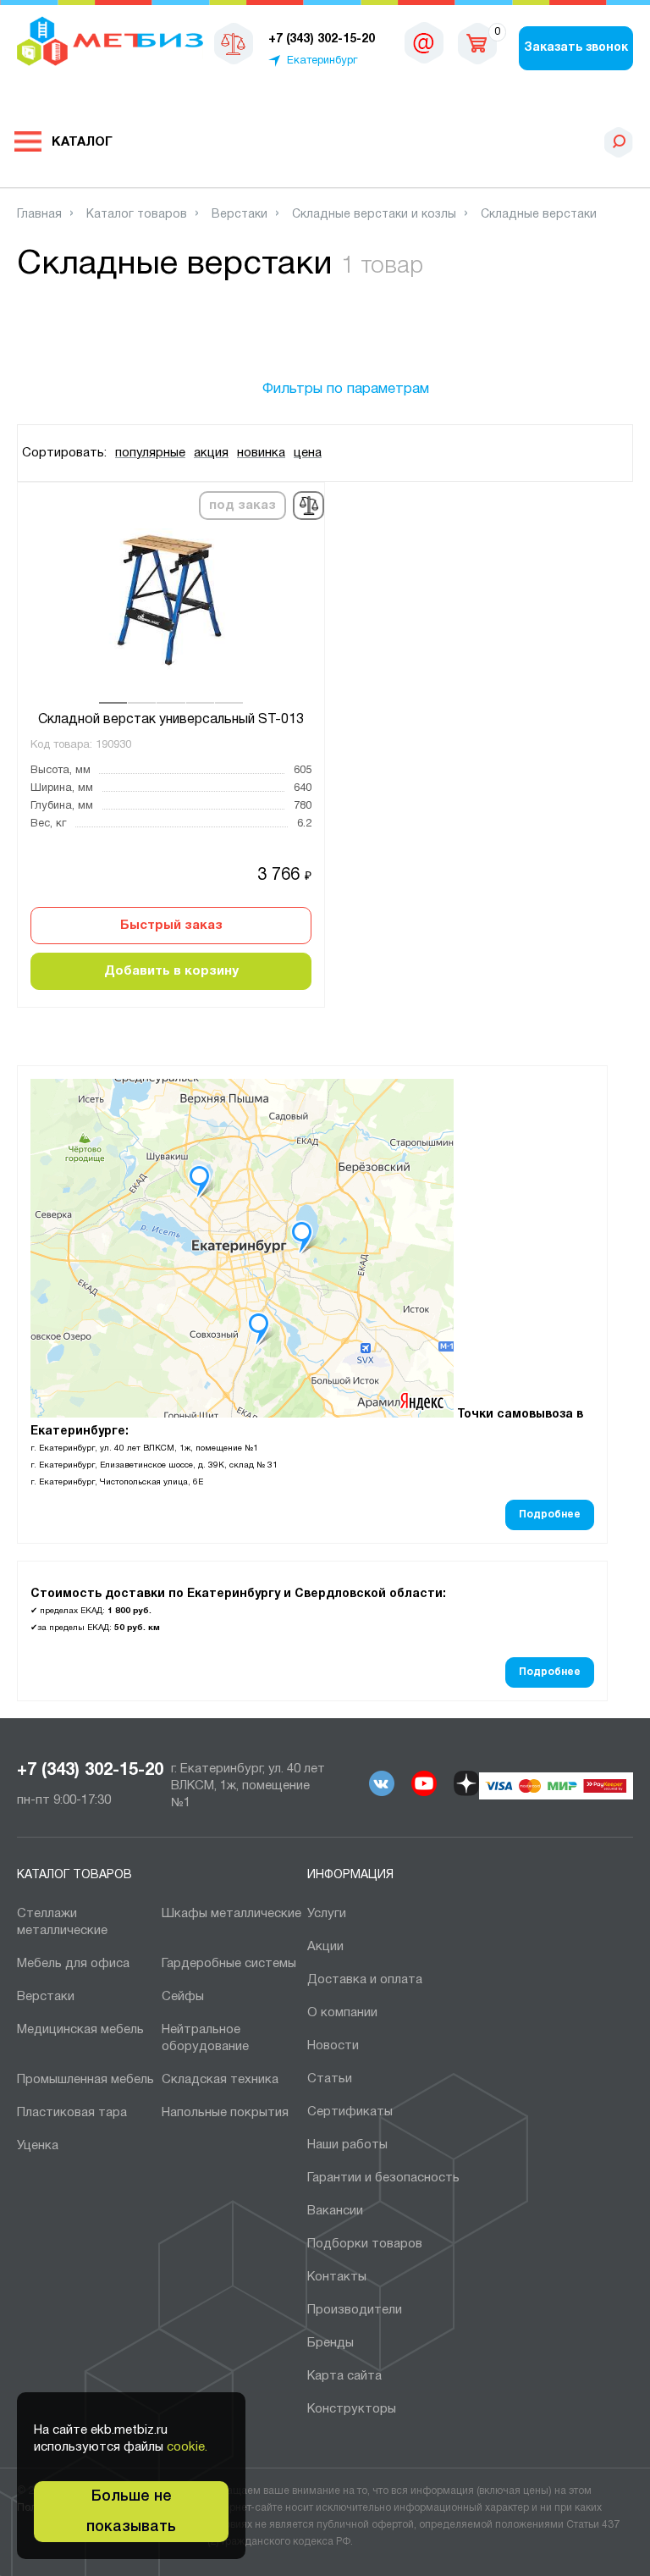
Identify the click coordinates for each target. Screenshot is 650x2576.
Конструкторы (352, 2409)
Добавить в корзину (171, 971)
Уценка (38, 2146)
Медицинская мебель (80, 2030)
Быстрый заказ (171, 926)
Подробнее (550, 1515)
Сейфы (183, 1997)
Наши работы (347, 2145)
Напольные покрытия (225, 2113)
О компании (342, 2013)
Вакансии (335, 2211)
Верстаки (46, 1997)
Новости (333, 2046)
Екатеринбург (322, 61)
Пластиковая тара (72, 2113)
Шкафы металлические (231, 1914)
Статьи (330, 2079)
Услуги (327, 1914)
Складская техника (220, 2080)
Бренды (331, 2343)
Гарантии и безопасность (383, 2178)
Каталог (82, 142)
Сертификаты (350, 2112)
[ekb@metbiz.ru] (424, 42)
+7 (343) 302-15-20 (90, 1771)
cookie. (187, 2447)
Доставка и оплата (365, 1980)
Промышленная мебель (85, 2080)
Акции (325, 1947)
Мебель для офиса (73, 1964)
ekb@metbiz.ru (424, 42)
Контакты (337, 2277)
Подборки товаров (365, 2244)
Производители (355, 2310)
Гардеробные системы (229, 1964)
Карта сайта (344, 2376)
